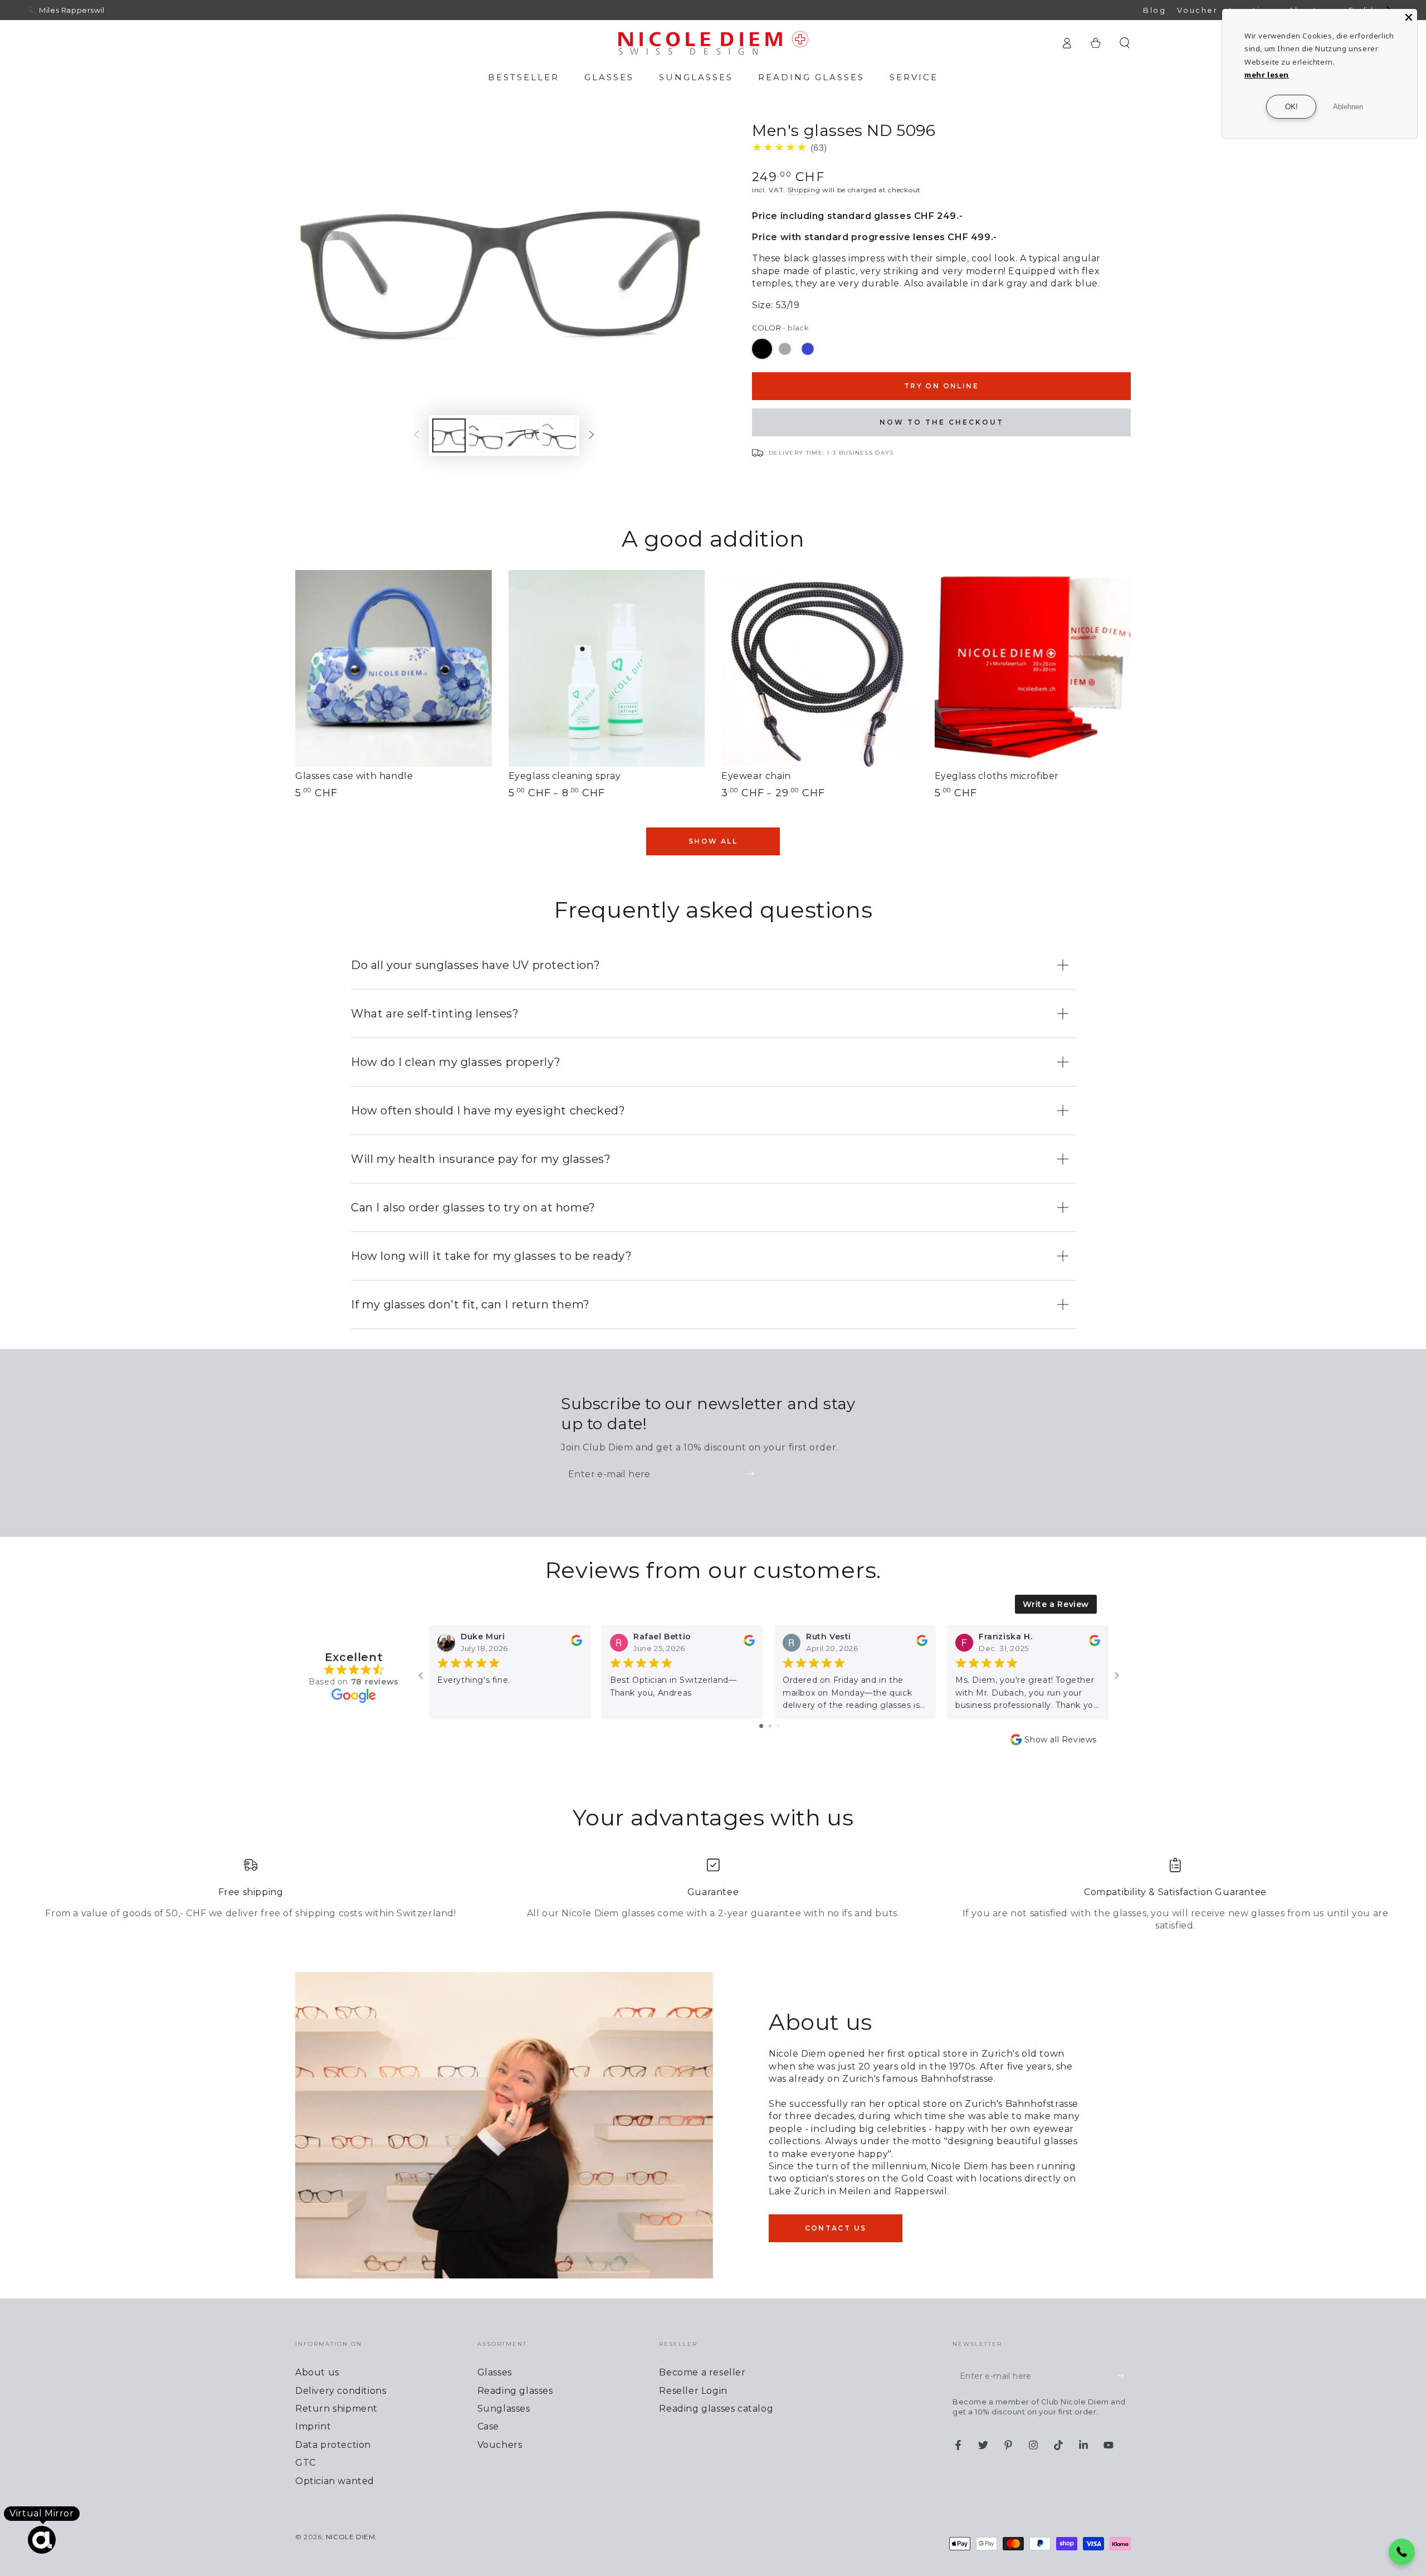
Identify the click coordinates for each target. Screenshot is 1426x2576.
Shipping (804, 190)
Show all (713, 841)
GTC (306, 2463)
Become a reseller (702, 2372)
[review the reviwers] (577, 1643)
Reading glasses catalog (716, 2409)
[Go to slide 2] (770, 1726)
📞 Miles (43, 10)
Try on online (941, 386)
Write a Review (1056, 1604)
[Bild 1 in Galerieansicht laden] (449, 435)
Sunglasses (504, 2409)
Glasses (495, 2372)
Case (488, 2426)
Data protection (333, 2445)
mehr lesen (1267, 75)
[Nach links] (417, 435)
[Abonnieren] (754, 1474)
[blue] (808, 349)
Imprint (313, 2426)
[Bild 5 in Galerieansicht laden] (559, 435)
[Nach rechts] (592, 435)
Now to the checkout (942, 422)
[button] (1125, 43)
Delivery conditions (341, 2391)
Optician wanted (335, 2481)
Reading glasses (515, 2391)
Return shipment (336, 2409)
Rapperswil (83, 10)
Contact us (836, 2228)
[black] (762, 349)
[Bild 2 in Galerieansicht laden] (486, 435)
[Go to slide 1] (761, 1726)
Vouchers (500, 2445)
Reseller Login (693, 2391)
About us (317, 2372)
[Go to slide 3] (778, 1726)
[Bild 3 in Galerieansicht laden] (522, 435)
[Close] (1409, 17)
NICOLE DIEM (351, 2537)
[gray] (785, 349)
